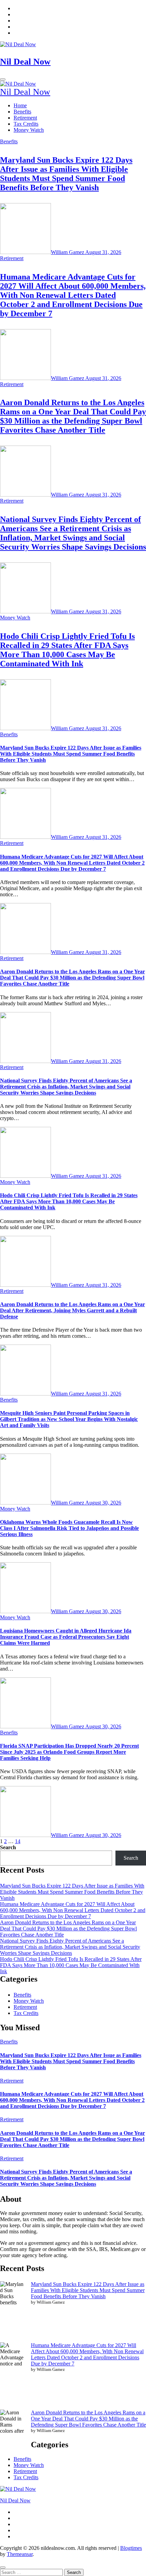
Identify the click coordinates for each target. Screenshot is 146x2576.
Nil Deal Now (25, 62)
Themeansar (20, 2554)
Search (8, 1847)
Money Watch (29, 130)
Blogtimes (131, 2548)
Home (20, 105)
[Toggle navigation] (3, 79)
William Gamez (68, 252)
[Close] (3, 2568)
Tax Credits (26, 124)
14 (18, 1841)
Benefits (22, 112)
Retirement (25, 118)
